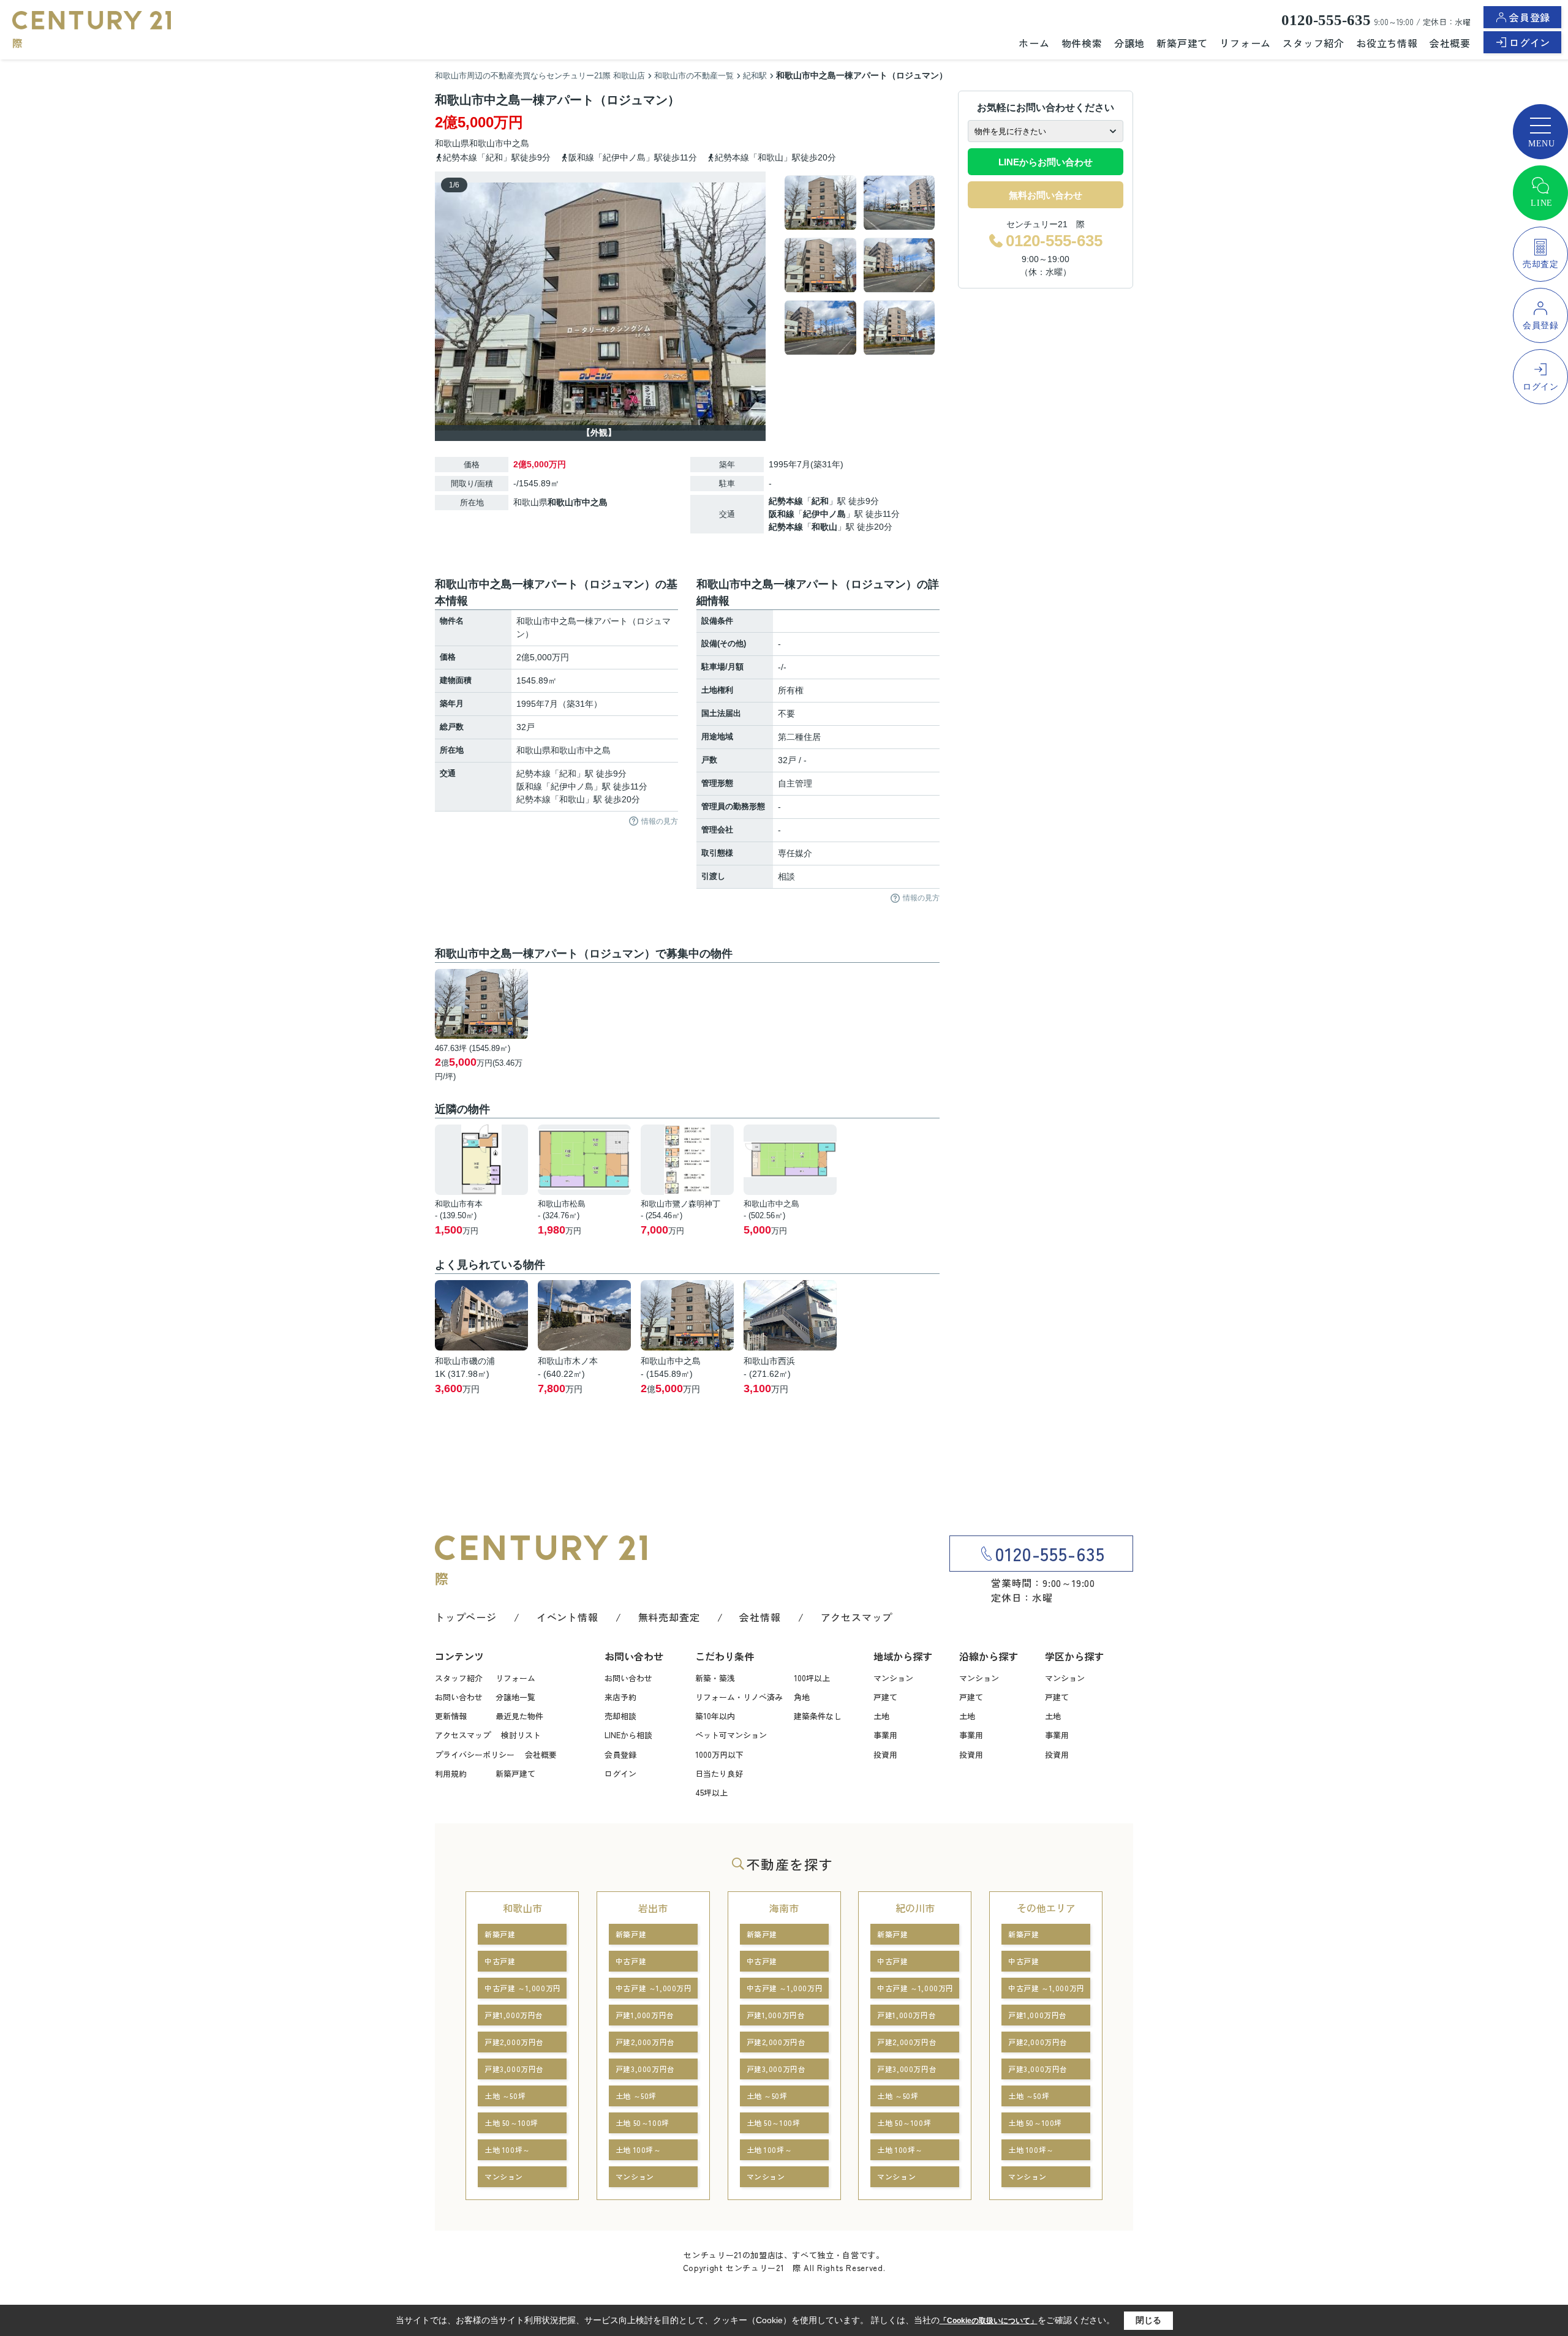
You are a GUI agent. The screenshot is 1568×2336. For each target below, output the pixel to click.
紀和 (820, 501)
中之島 (516, 143)
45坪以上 (711, 1792)
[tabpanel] (860, 265)
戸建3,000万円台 (514, 2069)
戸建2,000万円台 (514, 2042)
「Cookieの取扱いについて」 (989, 2321)
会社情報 (760, 1617)
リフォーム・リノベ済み (739, 1697)
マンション (893, 1678)
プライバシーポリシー (475, 1754)
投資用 (885, 1754)
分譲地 (1129, 43)
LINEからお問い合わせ (1046, 162)
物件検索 (1082, 43)
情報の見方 (660, 821)
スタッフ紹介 (1314, 43)
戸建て (885, 1697)
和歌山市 (486, 143)
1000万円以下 (719, 1754)
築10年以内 (715, 1716)
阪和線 (782, 514)
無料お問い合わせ (1046, 195)
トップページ (466, 1617)
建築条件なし (818, 1716)
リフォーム (1245, 43)
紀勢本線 (786, 501)
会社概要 (1450, 43)
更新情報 (451, 1716)
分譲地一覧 (515, 1697)
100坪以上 (812, 1678)
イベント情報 (567, 1617)
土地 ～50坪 (505, 2096)
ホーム (1034, 43)
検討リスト (521, 1735)
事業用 (885, 1735)
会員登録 (1530, 17)
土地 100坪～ (507, 2149)
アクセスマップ (857, 1617)
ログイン (1530, 42)
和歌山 (824, 527)
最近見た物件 (519, 1716)
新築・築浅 (715, 1678)
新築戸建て (1182, 43)
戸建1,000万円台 (514, 2015)
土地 (881, 1716)
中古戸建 (500, 1961)
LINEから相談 (628, 1735)
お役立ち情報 (1387, 43)
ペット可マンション (731, 1735)
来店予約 (620, 1697)
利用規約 (451, 1773)
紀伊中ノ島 (824, 514)
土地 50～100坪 (511, 2123)
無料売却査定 (669, 1617)
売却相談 (620, 1716)
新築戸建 (500, 1934)
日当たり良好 (719, 1773)
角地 (802, 1697)
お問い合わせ (459, 1697)
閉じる (1148, 2320)
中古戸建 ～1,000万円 (523, 1988)
